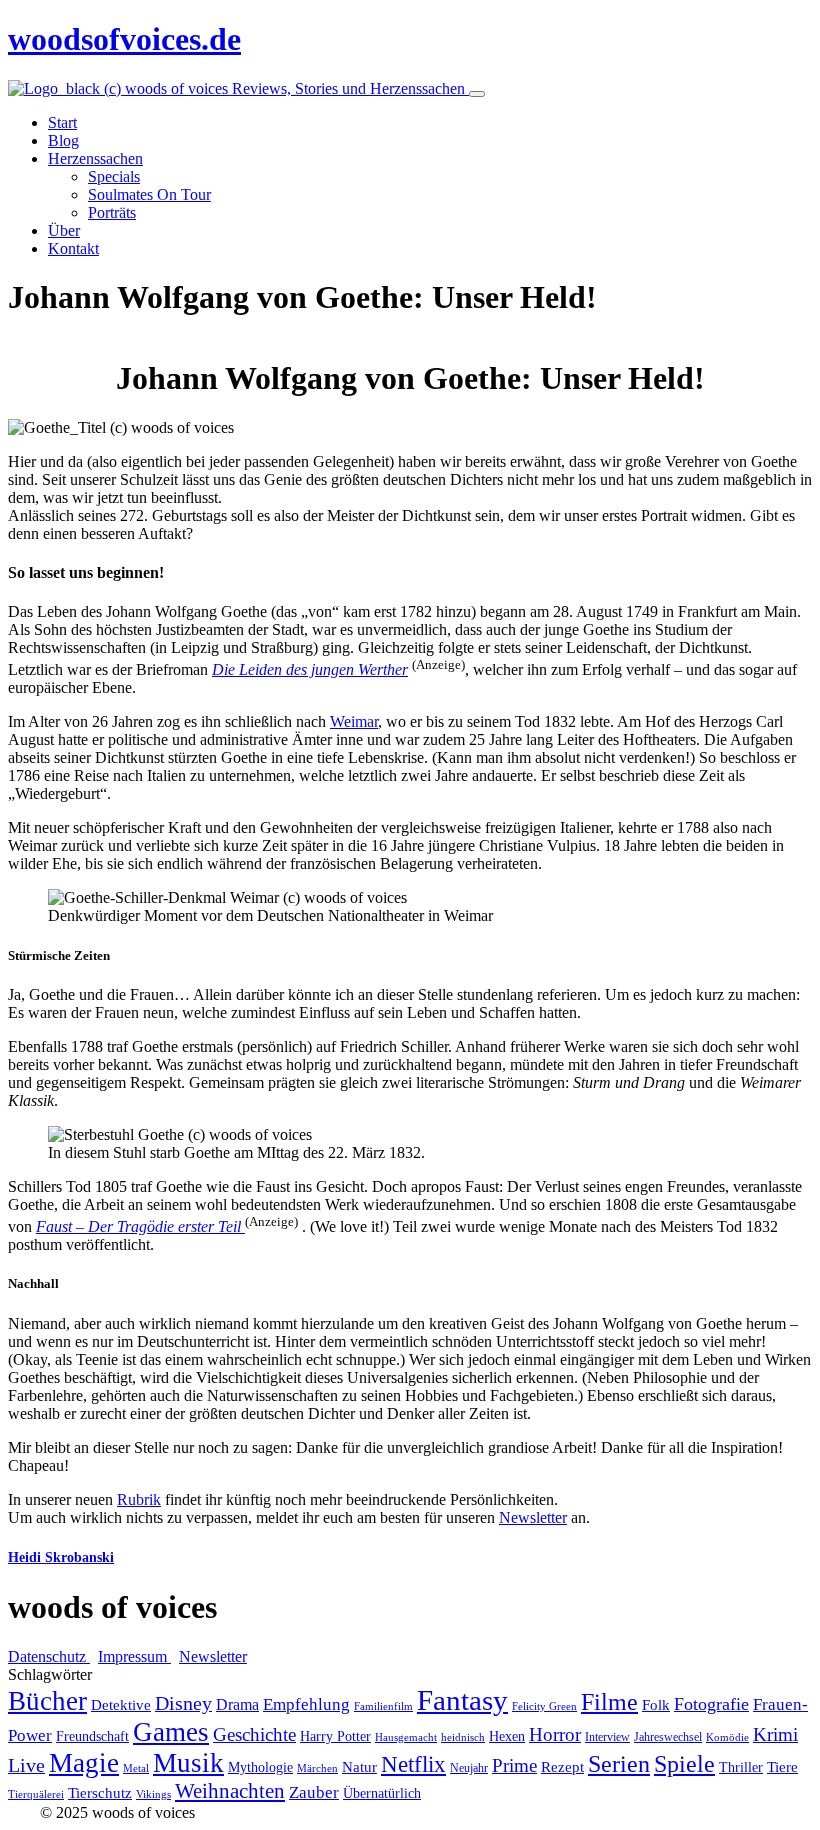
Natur (359, 1767)
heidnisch (463, 1737)
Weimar (354, 721)
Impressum (134, 1656)
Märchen (317, 1768)
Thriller (741, 1767)
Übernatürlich (382, 1793)
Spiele (684, 1764)
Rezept (562, 1767)
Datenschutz (49, 1656)
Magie (84, 1763)
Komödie (727, 1737)
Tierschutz (100, 1793)
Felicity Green (544, 1706)
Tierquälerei (36, 1794)
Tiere (782, 1767)
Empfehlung (306, 1704)
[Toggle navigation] (477, 94)
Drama (237, 1704)
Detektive (121, 1705)
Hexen (507, 1736)
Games (171, 1732)
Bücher (47, 1701)
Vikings (153, 1794)
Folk (656, 1705)
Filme (609, 1702)
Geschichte (254, 1734)
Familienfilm (383, 1706)
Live (26, 1765)
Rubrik (139, 1499)
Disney (183, 1703)
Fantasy (462, 1700)
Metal (136, 1768)
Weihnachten (230, 1791)
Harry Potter (335, 1736)
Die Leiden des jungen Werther (310, 669)
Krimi (775, 1734)
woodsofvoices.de (124, 39)
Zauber (314, 1792)
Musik (188, 1763)
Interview (607, 1737)
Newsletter (533, 1517)
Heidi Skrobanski (61, 1557)
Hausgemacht (406, 1737)
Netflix (413, 1764)
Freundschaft (92, 1736)
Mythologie (260, 1767)
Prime (514, 1765)
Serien (619, 1764)
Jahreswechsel (668, 1737)
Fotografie (711, 1704)
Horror (555, 1734)
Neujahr (469, 1768)
